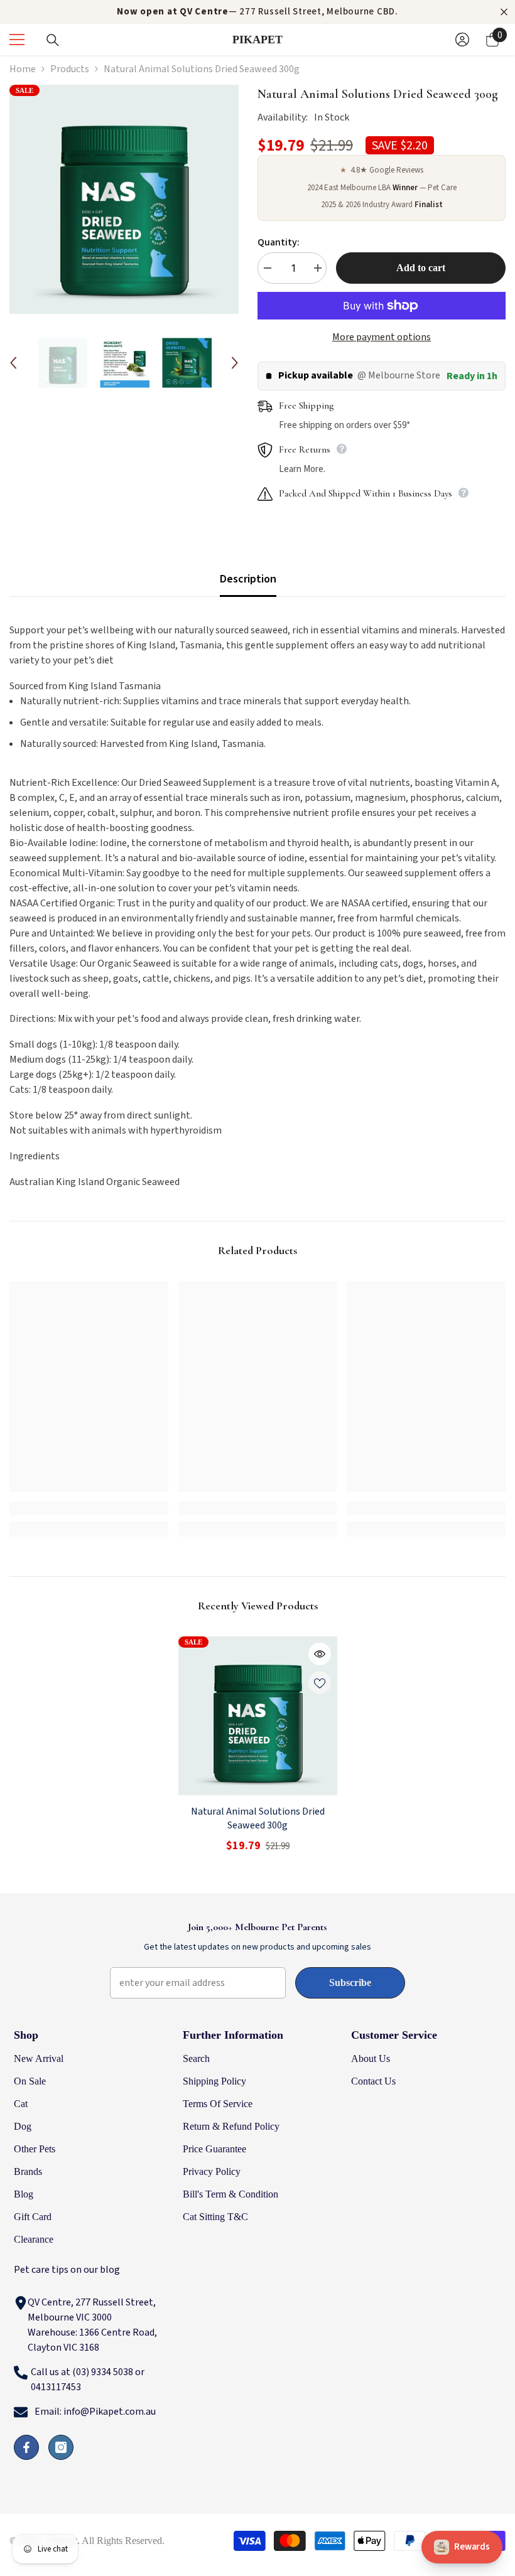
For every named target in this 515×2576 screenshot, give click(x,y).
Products (70, 69)
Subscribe (350, 1983)
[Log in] (462, 40)
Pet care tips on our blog (67, 2270)
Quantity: (279, 242)
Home (23, 69)
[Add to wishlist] (320, 1683)
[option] (124, 199)
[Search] (53, 40)
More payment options (382, 337)
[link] (89, 1508)
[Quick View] (320, 1654)
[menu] (17, 40)
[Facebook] (26, 2447)
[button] (13, 363)
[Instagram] (61, 2447)
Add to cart (421, 268)
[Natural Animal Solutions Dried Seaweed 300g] (258, 1716)
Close (504, 12)
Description (248, 579)
